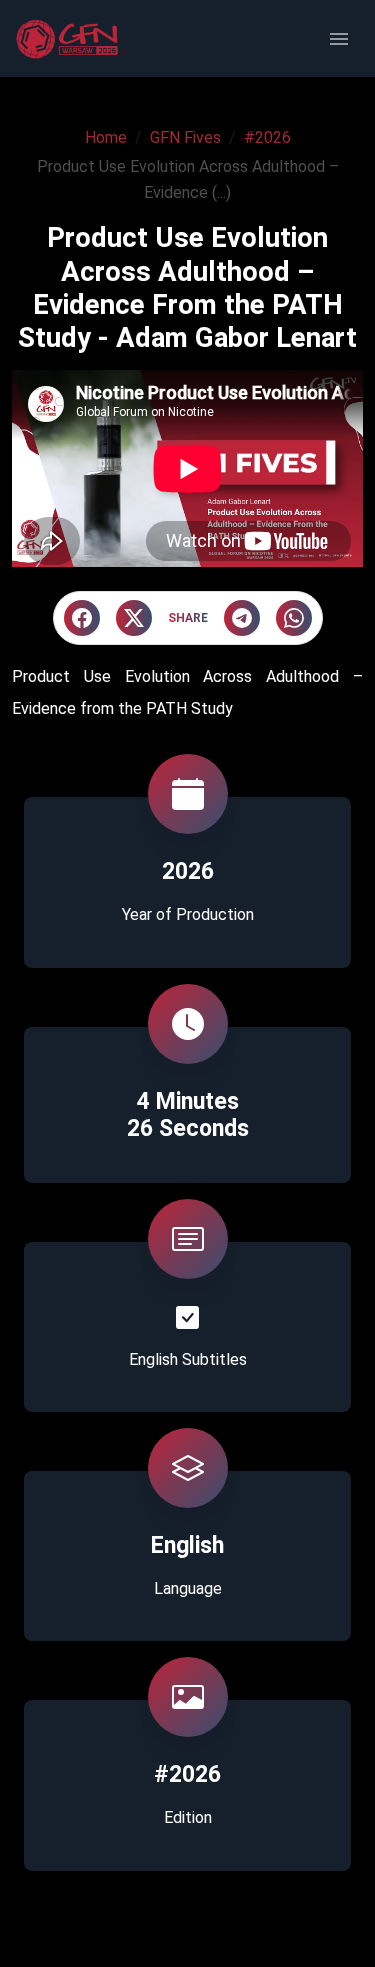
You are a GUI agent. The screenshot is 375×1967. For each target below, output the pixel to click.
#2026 (267, 137)
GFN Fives (185, 137)
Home (106, 137)
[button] (82, 618)
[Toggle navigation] (339, 39)
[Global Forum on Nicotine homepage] (69, 39)
